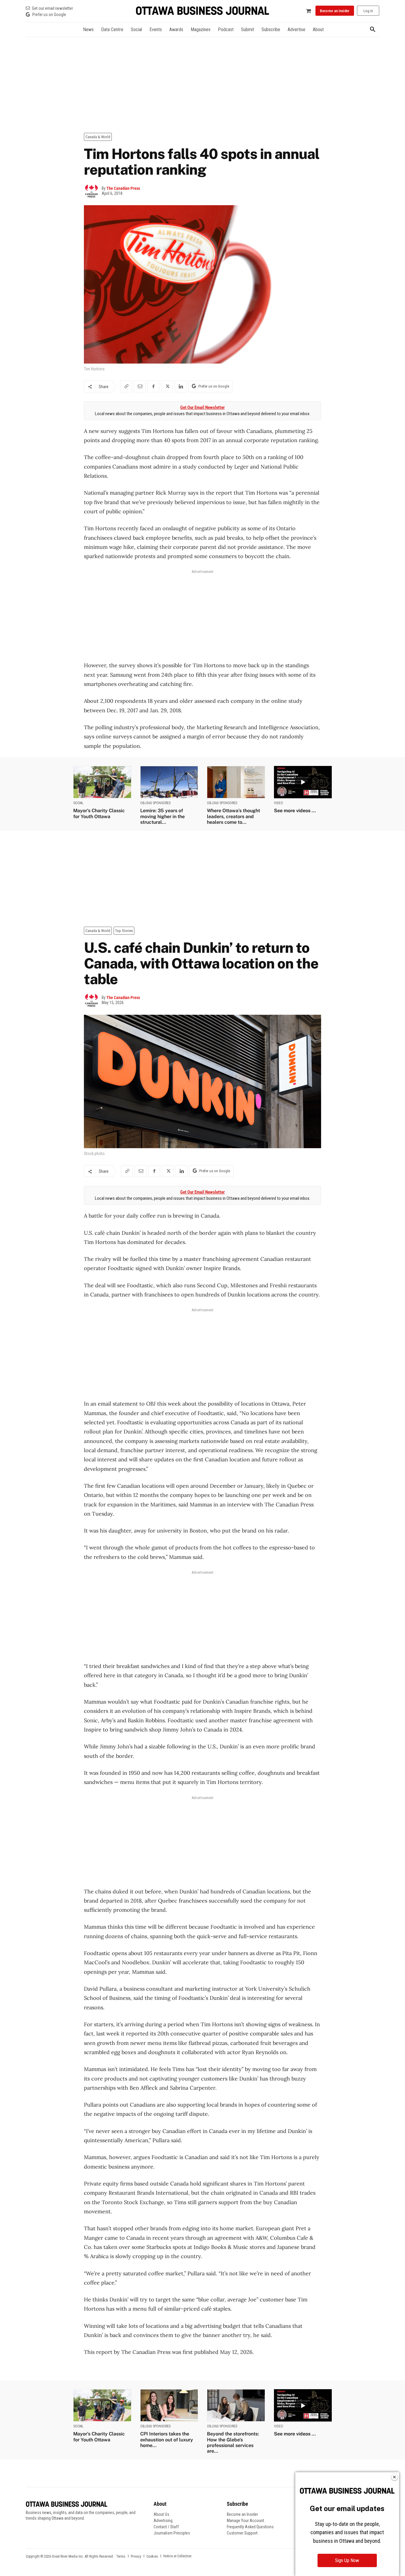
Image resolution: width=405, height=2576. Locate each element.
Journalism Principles (172, 2533)
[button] (373, 30)
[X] (167, 386)
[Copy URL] (126, 386)
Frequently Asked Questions (250, 2527)
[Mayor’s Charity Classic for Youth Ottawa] (102, 782)
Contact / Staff (166, 2527)
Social (78, 803)
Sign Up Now (347, 2560)
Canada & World (98, 137)
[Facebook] (153, 386)
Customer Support (242, 2533)
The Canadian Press (123, 188)
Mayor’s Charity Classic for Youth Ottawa (99, 813)
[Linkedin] (181, 386)
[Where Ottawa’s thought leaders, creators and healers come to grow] (236, 782)
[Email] (140, 386)
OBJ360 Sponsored (156, 803)
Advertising (163, 2521)
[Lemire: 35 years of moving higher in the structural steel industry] (169, 782)
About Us (161, 2514)
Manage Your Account (245, 2521)
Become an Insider (242, 2514)
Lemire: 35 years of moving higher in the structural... (162, 816)
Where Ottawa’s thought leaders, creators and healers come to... (233, 816)
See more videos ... (295, 811)
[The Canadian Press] (93, 191)
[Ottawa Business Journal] (203, 11)
